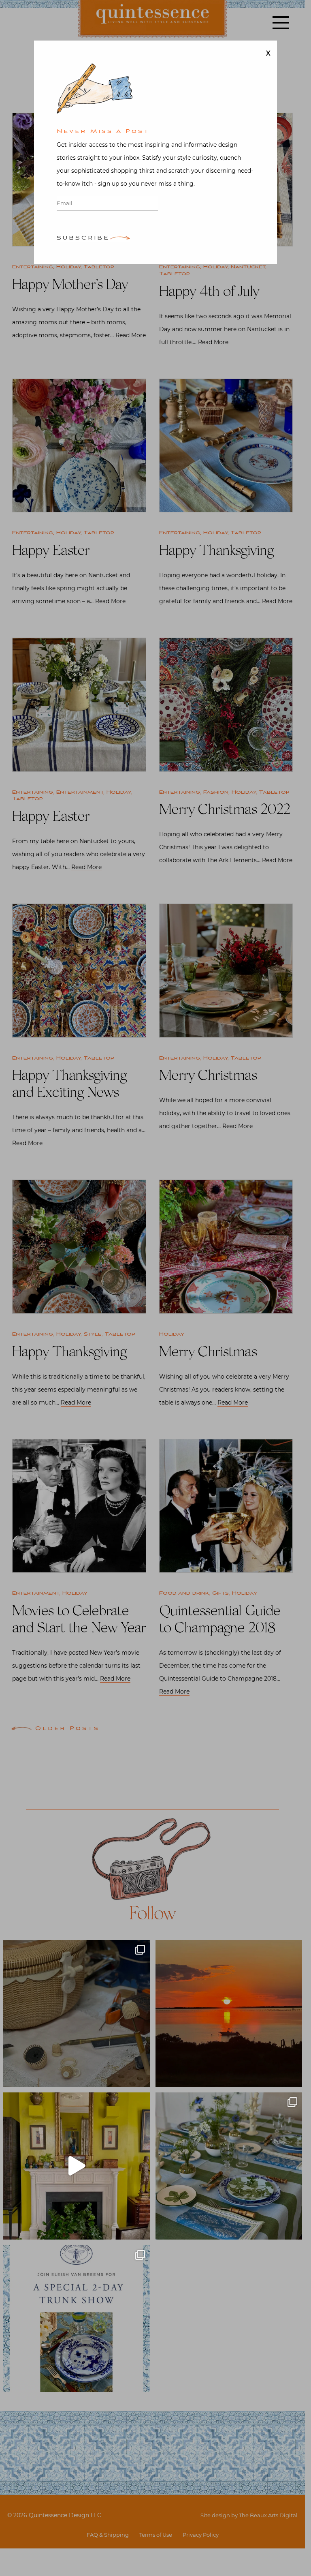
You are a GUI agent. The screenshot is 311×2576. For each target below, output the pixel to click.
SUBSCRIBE (83, 239)
